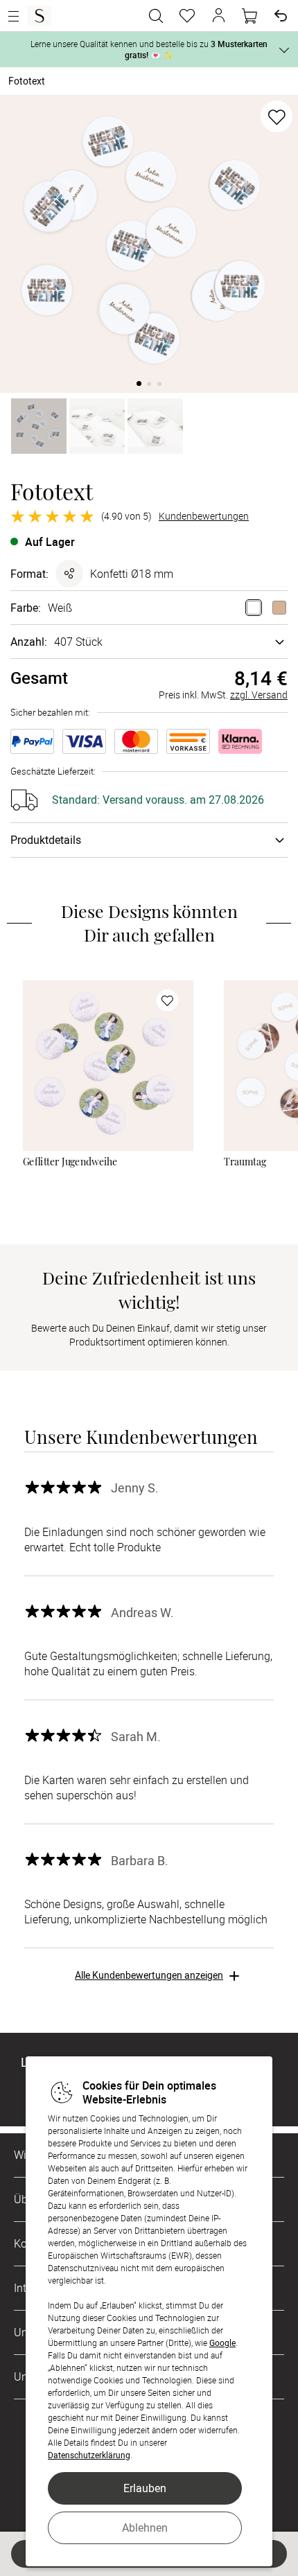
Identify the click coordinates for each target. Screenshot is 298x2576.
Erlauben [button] (145, 2488)
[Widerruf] (281, 16)
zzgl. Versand (259, 695)
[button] (218, 16)
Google (222, 2343)
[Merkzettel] (187, 16)
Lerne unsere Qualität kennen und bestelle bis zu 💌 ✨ (149, 49)
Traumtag (245, 1162)
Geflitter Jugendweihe (70, 1162)
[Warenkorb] (249, 16)
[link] (108, 1066)
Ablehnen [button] (145, 2528)
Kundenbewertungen (204, 516)
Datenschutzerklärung (89, 2455)
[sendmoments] (40, 16)
